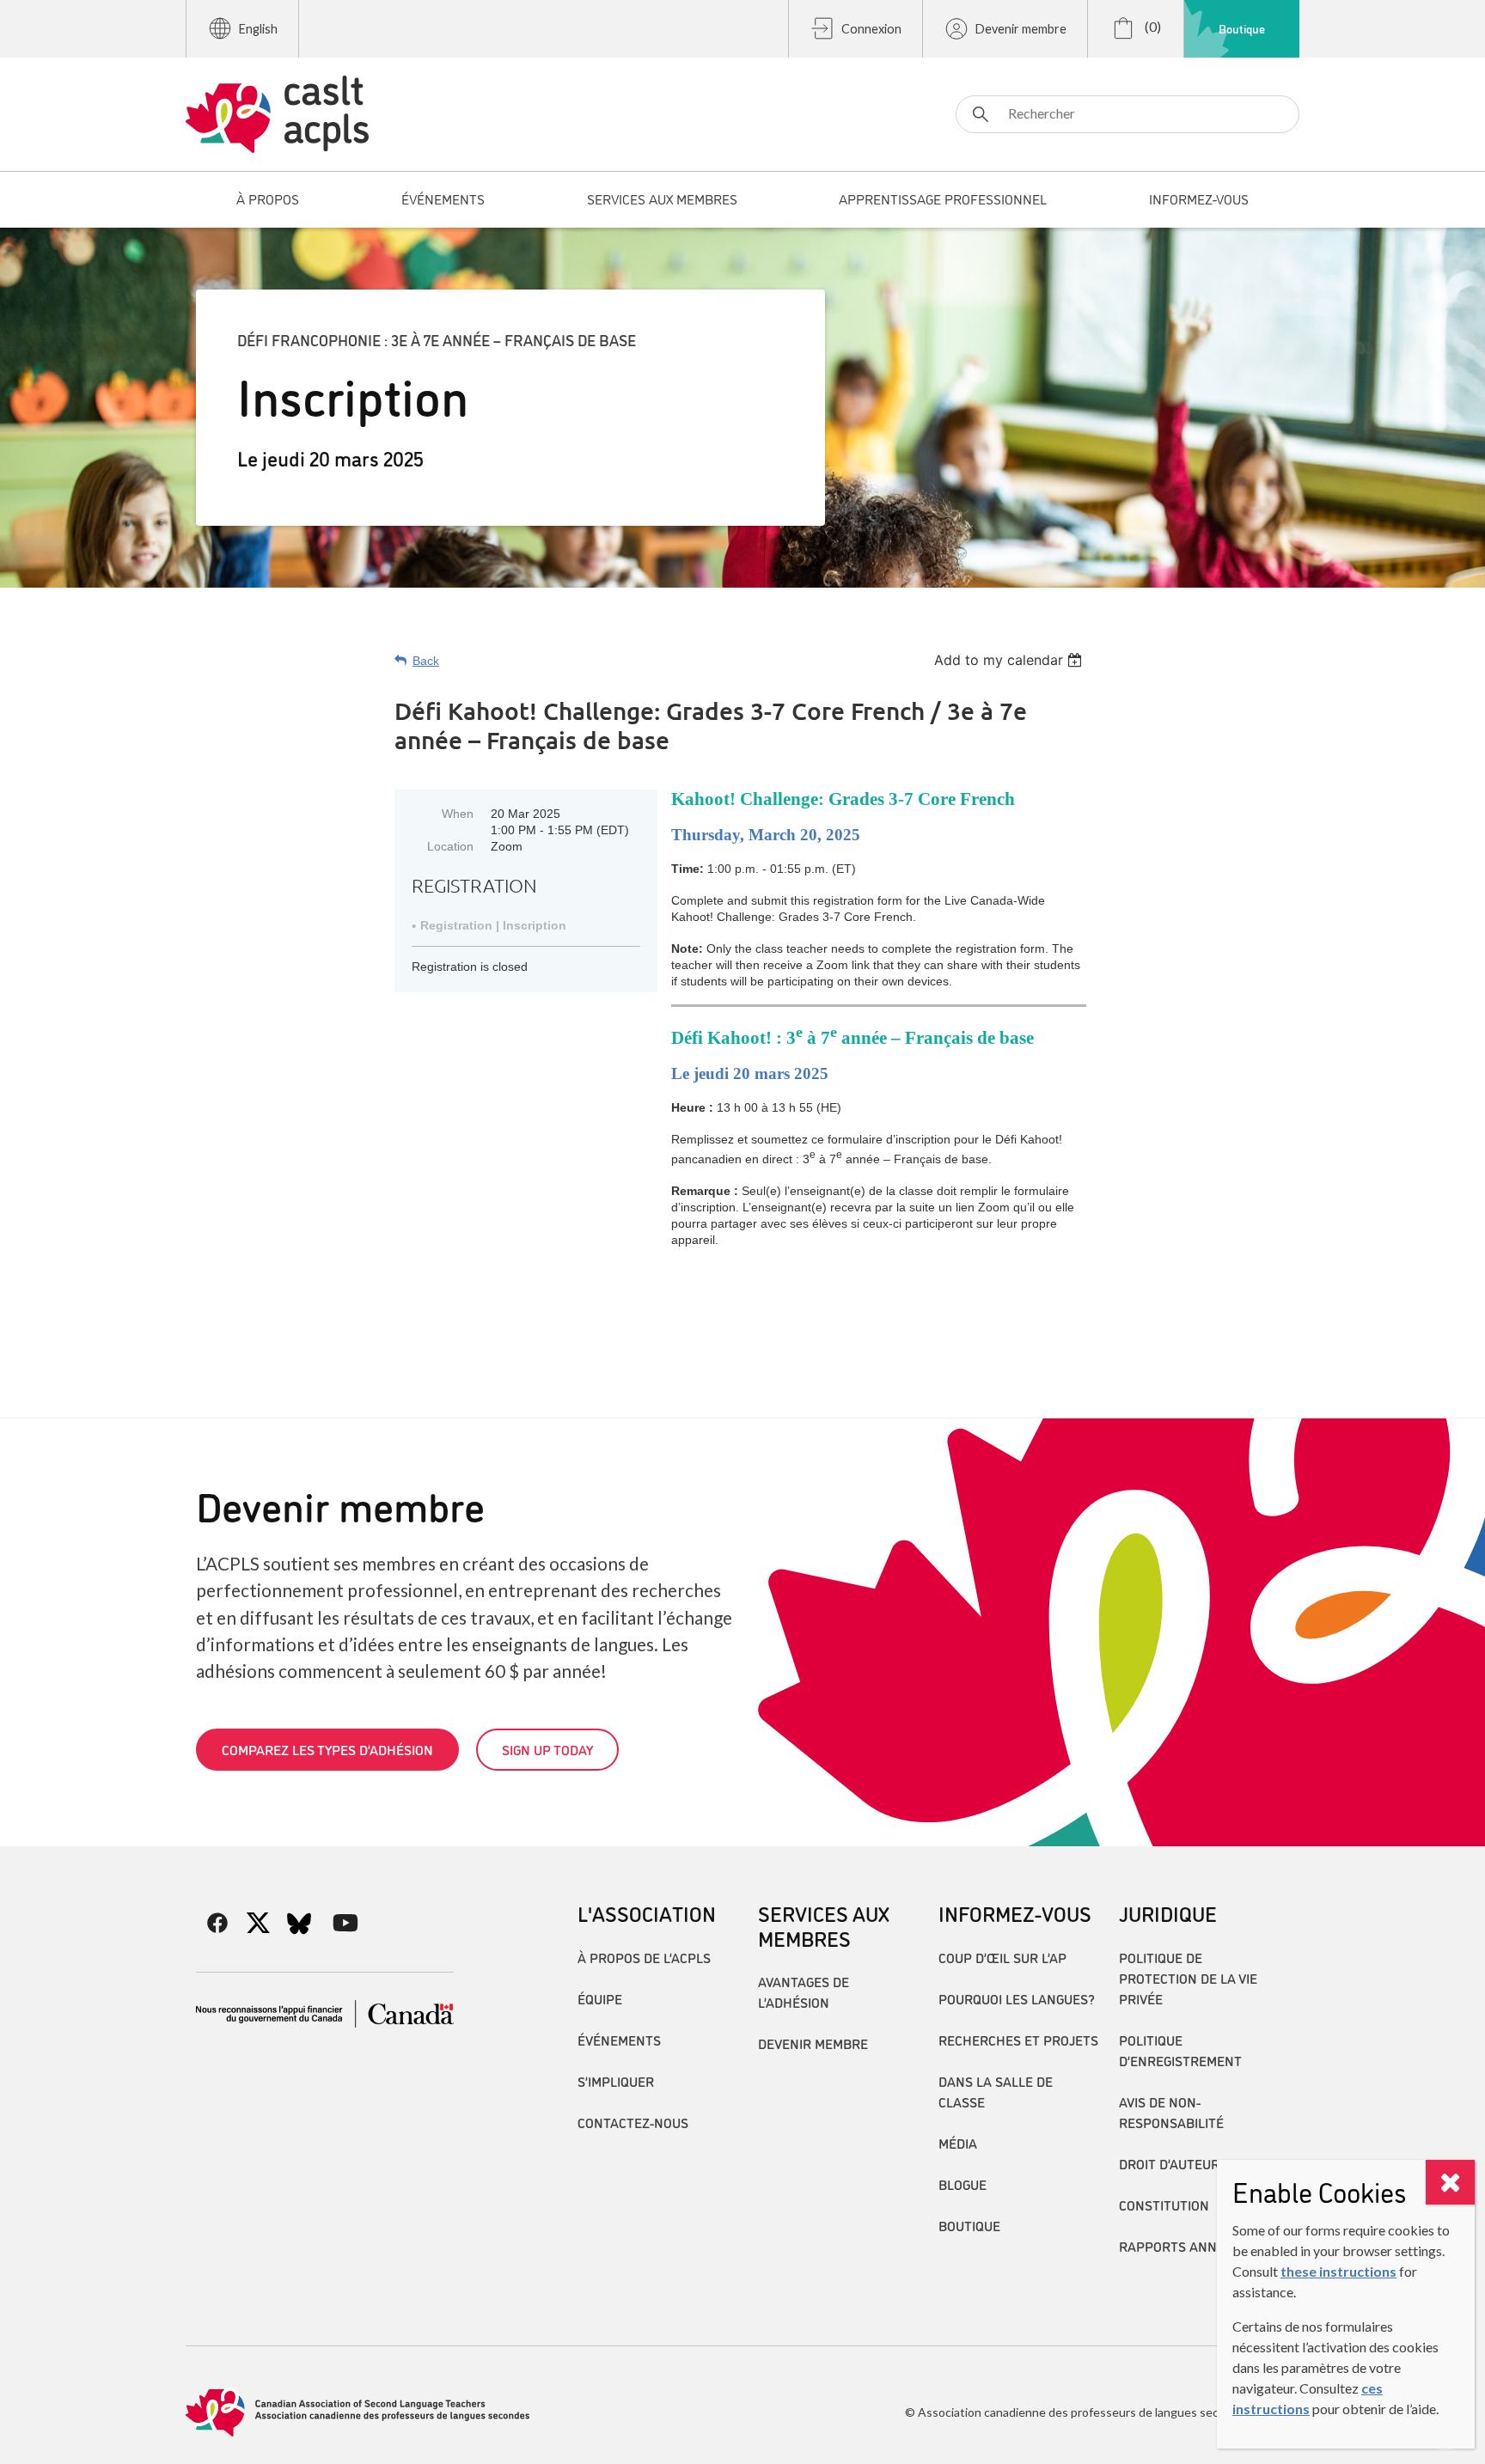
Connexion (871, 29)
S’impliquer (616, 2081)
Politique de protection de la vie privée (1188, 1978)
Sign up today (547, 1749)
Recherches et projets (1018, 2040)
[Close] (1450, 2182)
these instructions (1338, 2271)
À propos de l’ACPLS (644, 1957)
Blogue (962, 2184)
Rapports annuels (1183, 2246)
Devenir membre (1021, 29)
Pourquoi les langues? (1017, 1998)
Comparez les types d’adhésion (327, 1749)
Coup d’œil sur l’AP (1002, 1957)
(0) (1152, 26)
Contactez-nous (633, 2122)
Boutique (1242, 28)
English (258, 29)
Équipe (600, 1998)
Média (958, 2143)
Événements (619, 2040)
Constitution (1164, 2205)
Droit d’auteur (1169, 2163)
